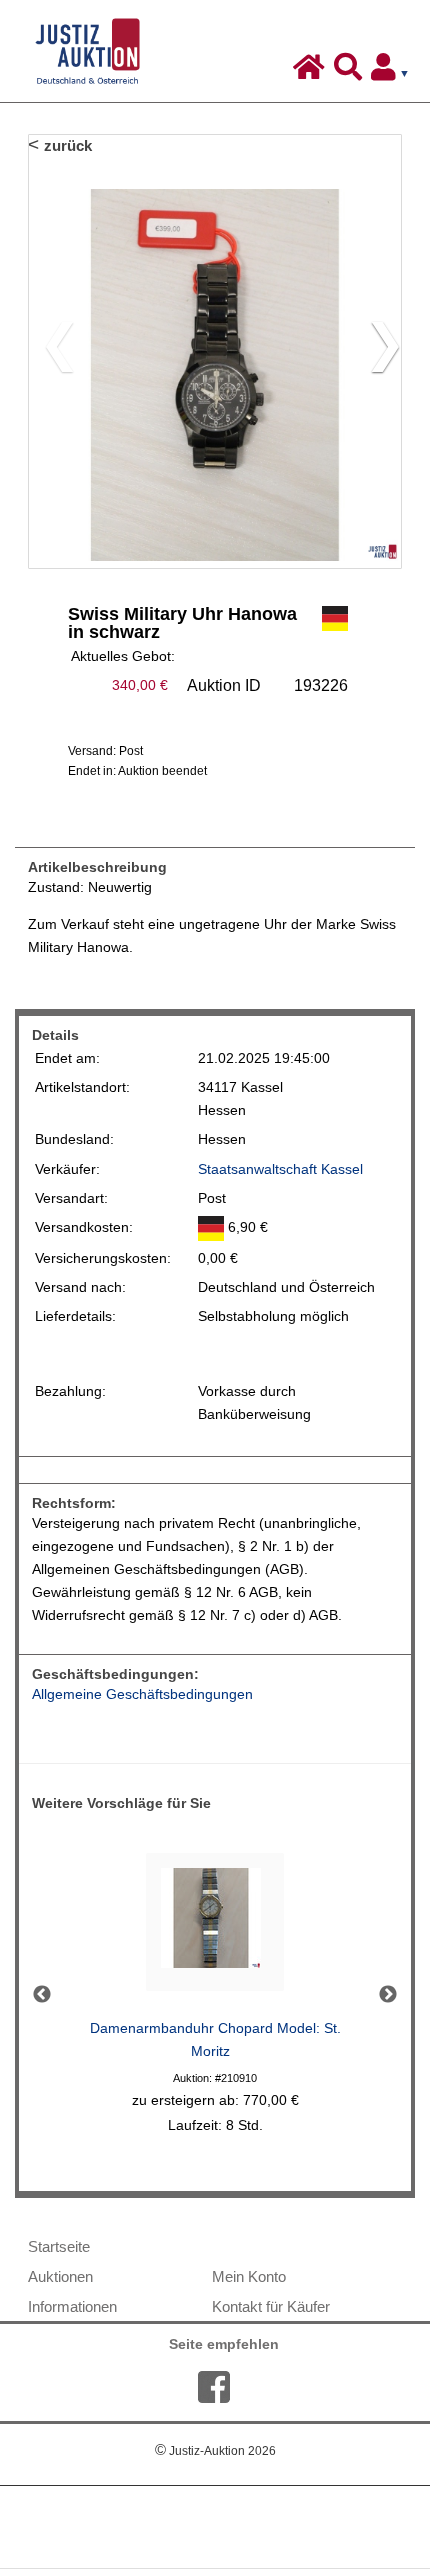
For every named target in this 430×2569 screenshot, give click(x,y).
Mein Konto (249, 2276)
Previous (42, 1995)
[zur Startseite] (311, 72)
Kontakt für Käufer (271, 2306)
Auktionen (60, 2276)
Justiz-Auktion (215, 2451)
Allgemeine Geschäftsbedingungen (142, 1694)
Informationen (72, 2306)
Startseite (59, 2246)
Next (388, 1995)
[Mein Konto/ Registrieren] (394, 72)
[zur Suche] (350, 72)
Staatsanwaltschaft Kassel (280, 1169)
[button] (377, 351)
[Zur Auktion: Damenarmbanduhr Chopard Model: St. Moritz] (215, 1927)
